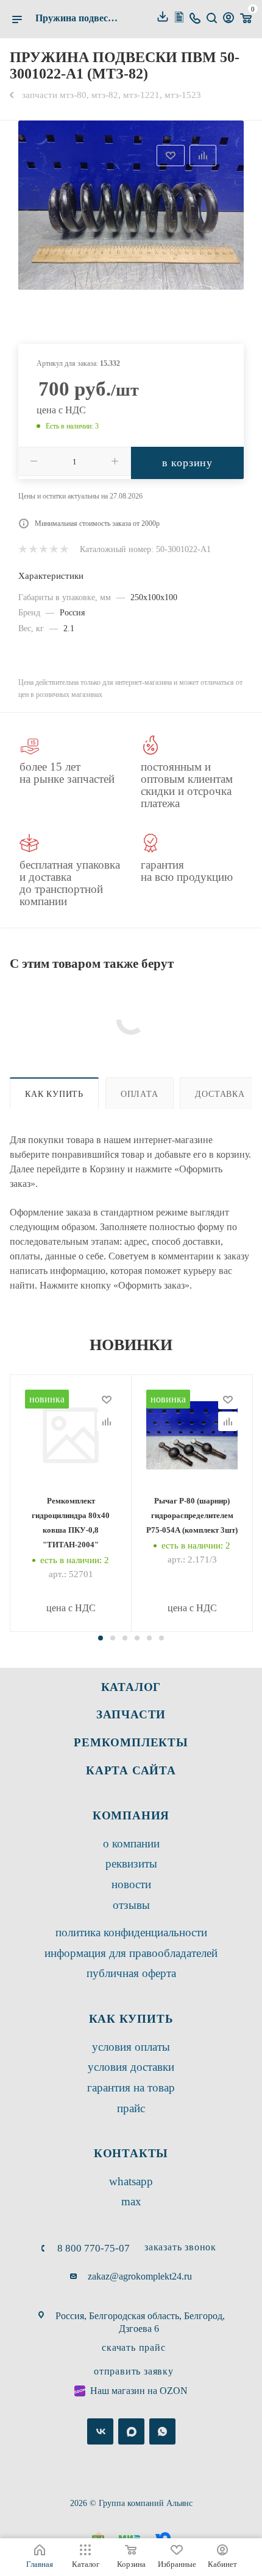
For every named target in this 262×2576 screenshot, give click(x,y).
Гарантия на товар (131, 2088)
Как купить (54, 1094)
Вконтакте (100, 2431)
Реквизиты (131, 1864)
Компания (131, 1815)
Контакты (131, 2153)
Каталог (131, 1687)
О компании (131, 1843)
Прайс (131, 2108)
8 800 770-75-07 (94, 2248)
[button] (101, 1638)
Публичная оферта (131, 1973)
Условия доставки (131, 2067)
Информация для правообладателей (131, 1953)
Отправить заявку (134, 2371)
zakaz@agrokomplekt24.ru (140, 2276)
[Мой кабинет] (228, 19)
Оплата (140, 1094)
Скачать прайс (133, 2347)
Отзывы (131, 1905)
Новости (131, 1884)
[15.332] (131, 205)
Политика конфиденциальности (131, 1932)
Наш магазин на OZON (139, 2391)
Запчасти (131, 1714)
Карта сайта (131, 1770)
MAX (131, 2201)
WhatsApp (131, 2181)
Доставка (220, 1094)
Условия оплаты (131, 2047)
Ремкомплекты (131, 1742)
